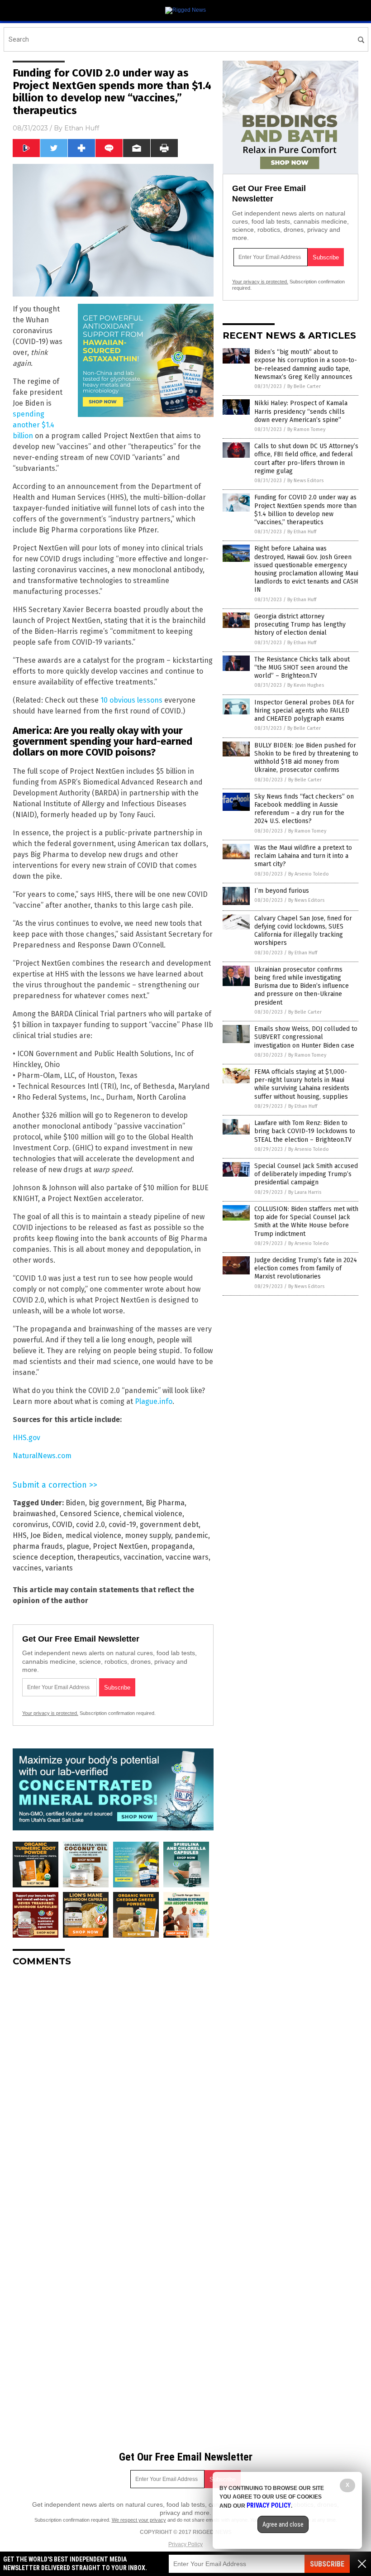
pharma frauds (38, 1546)
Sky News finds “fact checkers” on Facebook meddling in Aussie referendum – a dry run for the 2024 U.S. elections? (304, 809)
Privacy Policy (185, 2544)
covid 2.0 (90, 1525)
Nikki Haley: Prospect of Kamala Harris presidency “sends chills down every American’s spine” (301, 411)
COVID (62, 1525)
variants (59, 1568)
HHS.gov (26, 1438)
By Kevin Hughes (306, 685)
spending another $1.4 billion (33, 425)
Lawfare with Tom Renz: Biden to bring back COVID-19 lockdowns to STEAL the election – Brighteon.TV (305, 1131)
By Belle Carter (304, 386)
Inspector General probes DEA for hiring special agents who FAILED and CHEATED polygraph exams (304, 711)
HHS (20, 1535)
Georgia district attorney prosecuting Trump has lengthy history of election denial (300, 625)
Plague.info (154, 1401)
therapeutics (99, 1557)
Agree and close (283, 2524)
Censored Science (90, 1514)
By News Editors (305, 481)
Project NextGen (120, 1546)
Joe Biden (46, 1535)
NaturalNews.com (42, 1456)
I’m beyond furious (282, 891)
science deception (43, 1557)
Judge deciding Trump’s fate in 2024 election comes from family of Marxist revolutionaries (306, 1268)
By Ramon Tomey (306, 429)
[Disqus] (113, 2087)
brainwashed (34, 1514)
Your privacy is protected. (50, 1713)
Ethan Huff (82, 128)
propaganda (172, 1546)
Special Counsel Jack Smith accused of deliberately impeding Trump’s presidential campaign (306, 1174)
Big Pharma (165, 1503)
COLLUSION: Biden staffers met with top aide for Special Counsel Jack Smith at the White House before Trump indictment (306, 1221)
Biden (75, 1503)
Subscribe (327, 2564)
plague (78, 1546)
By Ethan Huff (302, 532)
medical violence (93, 1535)
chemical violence (153, 1514)
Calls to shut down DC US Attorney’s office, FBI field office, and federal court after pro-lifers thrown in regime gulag (306, 459)
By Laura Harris (305, 1192)
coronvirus (31, 1525)
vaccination (143, 1557)
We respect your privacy (139, 2520)
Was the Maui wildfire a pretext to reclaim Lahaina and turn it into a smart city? (303, 856)
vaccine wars (187, 1557)
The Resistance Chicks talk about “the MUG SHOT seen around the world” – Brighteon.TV (302, 668)
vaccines (27, 1568)
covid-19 (122, 1525)
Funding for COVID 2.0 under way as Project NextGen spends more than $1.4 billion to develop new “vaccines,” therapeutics (305, 510)
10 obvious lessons (131, 700)
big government (115, 1503)
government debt (169, 1525)
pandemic (191, 1535)
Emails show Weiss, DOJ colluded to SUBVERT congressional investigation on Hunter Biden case (306, 1037)
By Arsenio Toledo (309, 874)
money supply (148, 1535)
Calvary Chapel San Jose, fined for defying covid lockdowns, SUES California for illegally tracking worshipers (303, 931)
